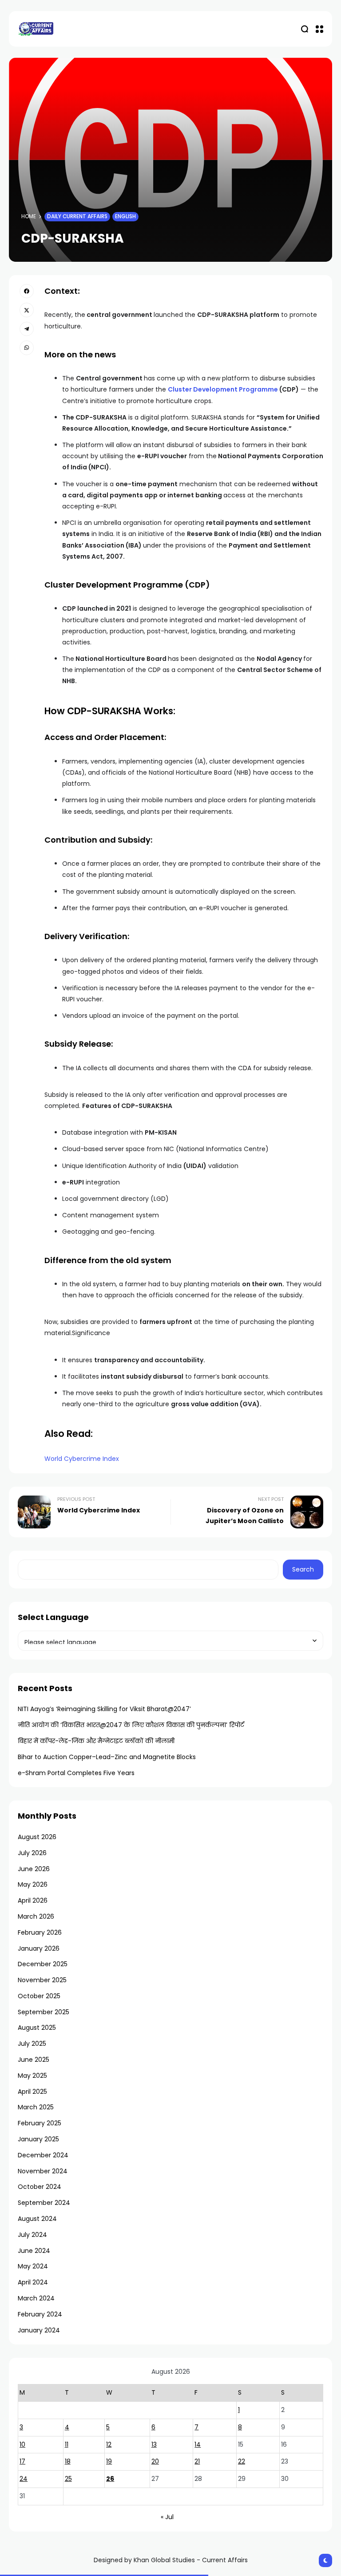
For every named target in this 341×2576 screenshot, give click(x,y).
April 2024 (33, 2282)
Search (303, 1569)
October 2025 (39, 1996)
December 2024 (43, 2155)
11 (67, 2444)
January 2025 (38, 2139)
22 (242, 2461)
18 (68, 2461)
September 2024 (44, 2203)
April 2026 (33, 1900)
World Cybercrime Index (82, 1459)
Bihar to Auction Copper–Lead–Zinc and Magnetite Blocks (107, 1757)
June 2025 (34, 2060)
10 (22, 2444)
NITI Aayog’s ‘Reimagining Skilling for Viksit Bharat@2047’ (104, 1709)
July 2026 (32, 1853)
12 (109, 2444)
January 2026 (39, 1948)
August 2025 (37, 2028)
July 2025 (32, 2044)
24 (24, 2479)
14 (198, 2444)
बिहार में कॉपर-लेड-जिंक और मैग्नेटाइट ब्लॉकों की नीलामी (96, 1741)
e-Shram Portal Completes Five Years (76, 1773)
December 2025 (43, 1964)
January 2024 (39, 2330)
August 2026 (37, 1837)
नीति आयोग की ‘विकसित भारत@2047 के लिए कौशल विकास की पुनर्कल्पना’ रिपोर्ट (131, 1725)
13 (154, 2444)
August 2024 (37, 2219)
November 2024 (43, 2171)
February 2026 (40, 1932)
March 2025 (36, 2107)
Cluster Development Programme (224, 389)
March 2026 (36, 1916)
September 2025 (44, 2012)
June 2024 (34, 2251)
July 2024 (32, 2235)
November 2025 (42, 1980)
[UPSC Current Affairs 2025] (36, 29)
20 (155, 2461)
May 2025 (32, 2076)
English (125, 216)
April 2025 (32, 2092)
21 (197, 2461)
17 (22, 2461)
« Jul (167, 2517)
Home (29, 216)
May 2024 (33, 2266)
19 (109, 2461)
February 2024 (40, 2314)
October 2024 (40, 2187)
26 (110, 2479)
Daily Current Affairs (77, 216)
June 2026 (34, 1869)
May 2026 (33, 1884)
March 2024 (36, 2298)
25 (68, 2479)
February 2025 (40, 2123)
